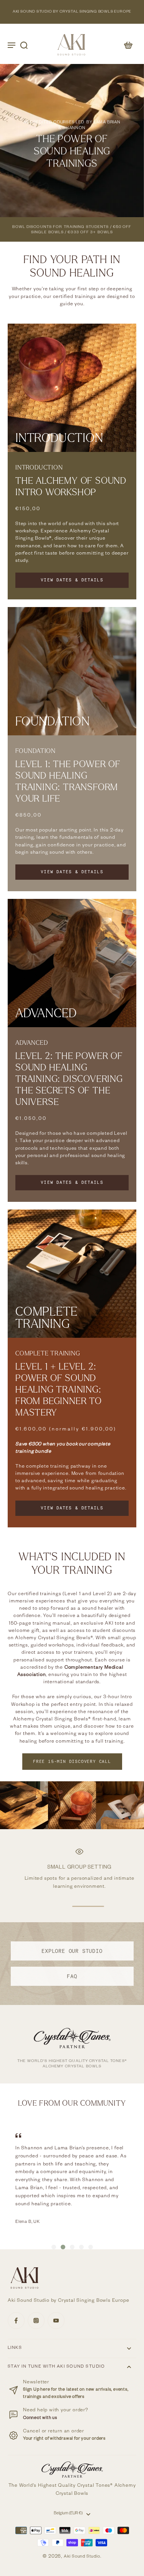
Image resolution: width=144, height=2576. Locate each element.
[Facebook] (16, 2321)
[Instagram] (36, 2321)
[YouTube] (56, 2321)
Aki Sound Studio (82, 2557)
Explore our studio (72, 1951)
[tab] (54, 2247)
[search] (24, 45)
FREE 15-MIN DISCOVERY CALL (72, 1761)
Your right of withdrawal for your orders (64, 2439)
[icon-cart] (128, 45)
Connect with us (40, 2418)
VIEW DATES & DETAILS (72, 580)
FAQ (72, 1976)
